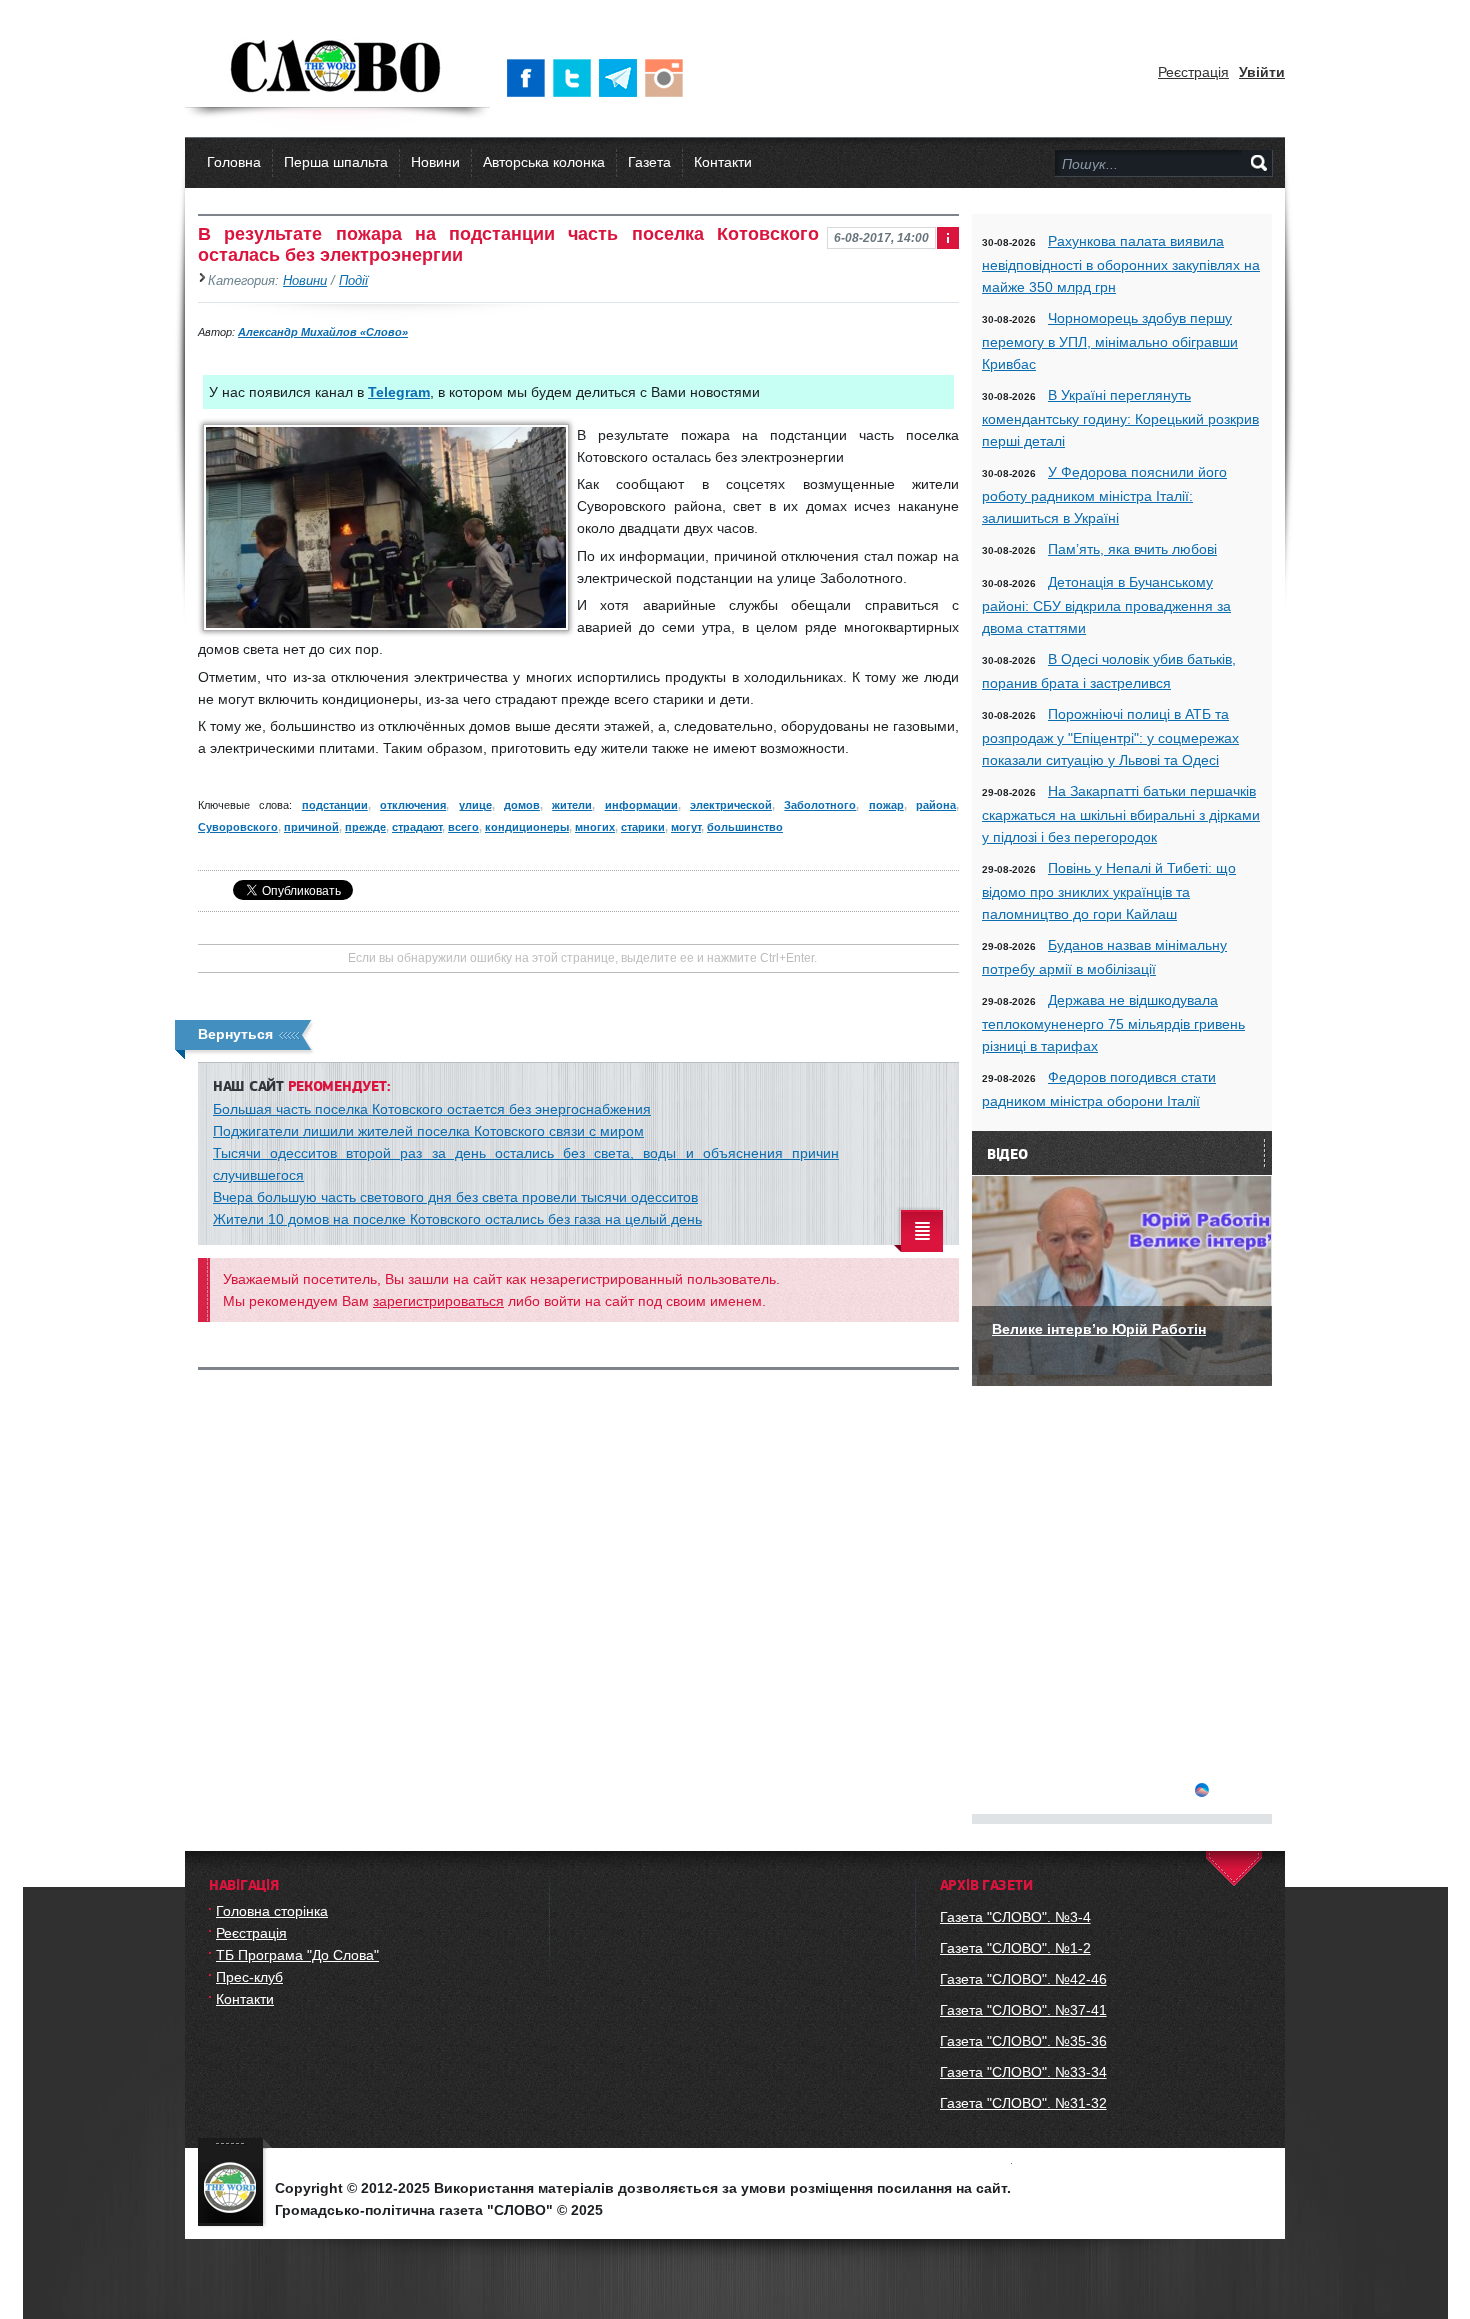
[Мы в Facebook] (530, 78)
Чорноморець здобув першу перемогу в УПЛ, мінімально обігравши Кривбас (1110, 341)
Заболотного (820, 805)
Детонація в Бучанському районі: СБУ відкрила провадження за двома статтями (1106, 605)
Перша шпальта (336, 162)
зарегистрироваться (438, 1301)
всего (463, 827)
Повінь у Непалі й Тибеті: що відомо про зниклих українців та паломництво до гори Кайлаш (1109, 891)
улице (475, 805)
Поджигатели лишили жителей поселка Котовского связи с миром (428, 1131)
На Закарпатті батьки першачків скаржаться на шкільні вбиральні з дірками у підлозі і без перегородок (1121, 814)
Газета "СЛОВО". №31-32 (1023, 2103)
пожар (886, 805)
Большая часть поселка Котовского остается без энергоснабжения (432, 1109)
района (936, 805)
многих (595, 827)
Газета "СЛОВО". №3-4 (1015, 1917)
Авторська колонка (544, 162)
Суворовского (238, 827)
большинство (745, 827)
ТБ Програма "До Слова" (297, 1955)
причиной (311, 827)
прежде (365, 827)
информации (641, 805)
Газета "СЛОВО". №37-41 (1023, 2010)
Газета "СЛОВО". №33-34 (1023, 2072)
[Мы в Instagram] (668, 78)
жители (572, 805)
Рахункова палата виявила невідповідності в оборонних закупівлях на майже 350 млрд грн (1121, 264)
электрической (731, 805)
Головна (234, 162)
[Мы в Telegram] (622, 78)
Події (353, 281)
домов (522, 805)
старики (643, 827)
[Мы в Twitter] (576, 78)
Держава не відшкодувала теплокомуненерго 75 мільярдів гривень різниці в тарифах (1113, 1023)
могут (686, 827)
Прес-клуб (249, 1977)
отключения (413, 805)
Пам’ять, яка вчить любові (1132, 549)
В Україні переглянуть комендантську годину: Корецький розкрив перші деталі (1120, 418)
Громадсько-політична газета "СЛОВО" (337, 68)
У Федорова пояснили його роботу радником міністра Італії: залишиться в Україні (1104, 495)
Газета (649, 162)
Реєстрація (1193, 72)
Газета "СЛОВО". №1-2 (1015, 1948)
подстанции (335, 805)
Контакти (723, 162)
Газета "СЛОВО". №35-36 (1023, 2041)
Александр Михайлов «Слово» (323, 332)
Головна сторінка (272, 1911)
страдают (417, 827)
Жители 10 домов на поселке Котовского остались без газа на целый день (457, 1219)
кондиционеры (527, 827)
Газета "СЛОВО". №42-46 (1023, 1979)
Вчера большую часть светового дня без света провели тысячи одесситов (455, 1197)
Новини (435, 162)
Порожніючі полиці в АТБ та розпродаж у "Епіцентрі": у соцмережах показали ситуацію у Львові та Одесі (1110, 737)
